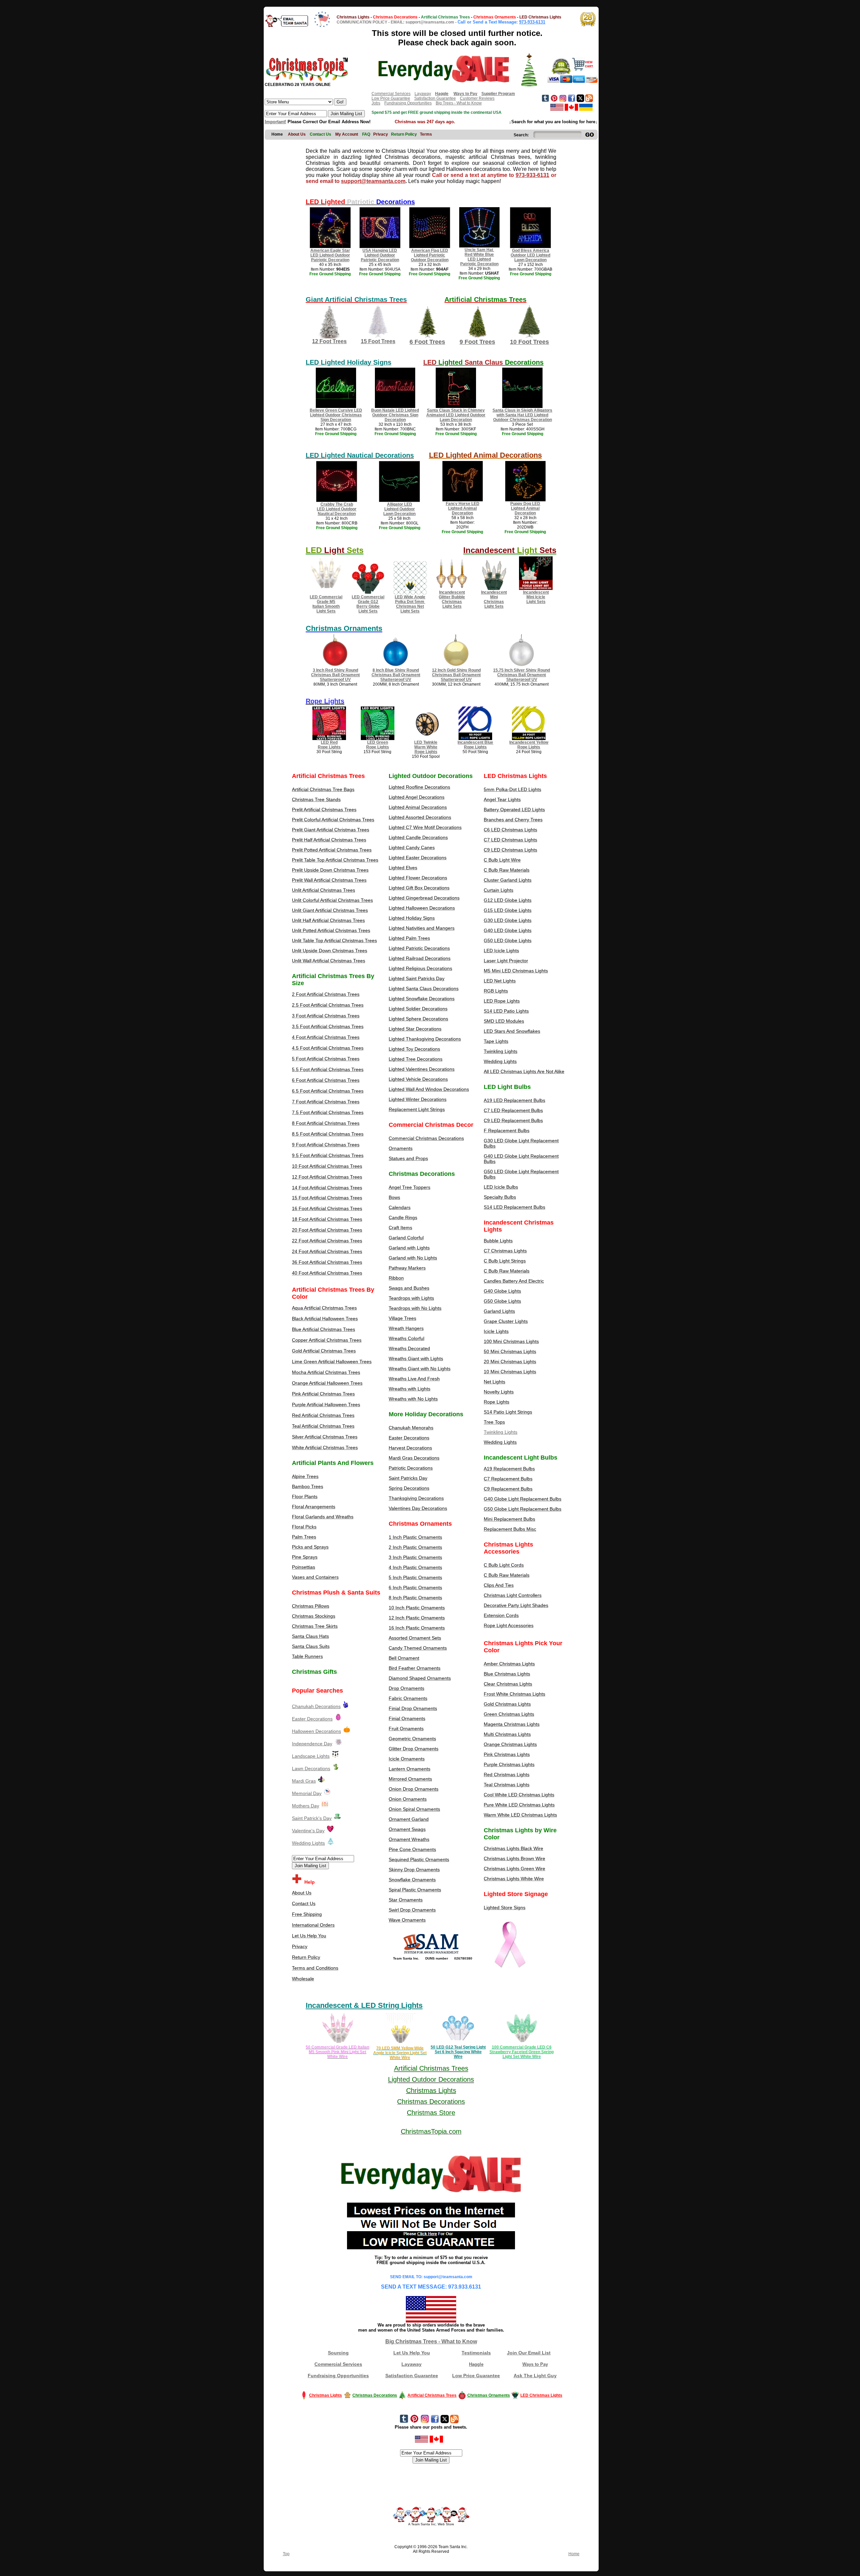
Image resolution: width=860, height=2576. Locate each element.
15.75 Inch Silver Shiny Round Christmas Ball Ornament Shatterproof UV (522, 675)
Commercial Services (391, 94)
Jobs (376, 103)
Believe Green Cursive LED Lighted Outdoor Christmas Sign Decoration (336, 415)
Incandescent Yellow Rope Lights (529, 745)
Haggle (476, 2364)
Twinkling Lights (501, 1432)
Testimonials (476, 2353)
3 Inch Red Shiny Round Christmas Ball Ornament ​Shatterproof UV (335, 675)
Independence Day (312, 1744)
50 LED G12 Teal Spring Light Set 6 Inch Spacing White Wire (458, 2052)
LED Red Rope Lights (329, 745)
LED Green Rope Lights (378, 745)
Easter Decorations (312, 1719)
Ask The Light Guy (535, 2376)
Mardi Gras (304, 1781)
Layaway (423, 94)
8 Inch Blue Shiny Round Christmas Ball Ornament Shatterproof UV (396, 675)
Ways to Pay (535, 2364)
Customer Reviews (477, 98)
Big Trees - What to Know (459, 103)
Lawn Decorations (311, 1768)
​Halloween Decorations (316, 1731)
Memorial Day (307, 1793)
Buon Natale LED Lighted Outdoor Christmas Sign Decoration (395, 415)
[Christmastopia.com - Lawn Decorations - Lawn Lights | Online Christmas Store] (336, 1768)
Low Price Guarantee (391, 98)
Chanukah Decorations (316, 1706)
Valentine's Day (308, 1831)
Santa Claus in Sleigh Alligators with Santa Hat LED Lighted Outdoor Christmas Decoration (522, 415)
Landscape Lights (311, 1756)
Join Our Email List (529, 2353)
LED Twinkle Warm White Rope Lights (426, 747)
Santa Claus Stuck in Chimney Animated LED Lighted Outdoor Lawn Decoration (456, 415)
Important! (275, 122)
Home (574, 2554)
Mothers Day (306, 1806)
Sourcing (338, 2353)
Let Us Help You (412, 2353)
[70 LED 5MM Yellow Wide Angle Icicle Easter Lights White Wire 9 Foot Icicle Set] (400, 2043)
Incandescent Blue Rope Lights (475, 745)
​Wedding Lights (308, 1843)
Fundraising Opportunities (408, 103)
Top (286, 2554)
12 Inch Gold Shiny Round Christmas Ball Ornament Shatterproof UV (456, 675)
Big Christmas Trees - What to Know (431, 2341)
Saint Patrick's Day (312, 1818)
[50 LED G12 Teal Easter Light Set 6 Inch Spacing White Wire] (458, 2043)
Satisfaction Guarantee (435, 98)
